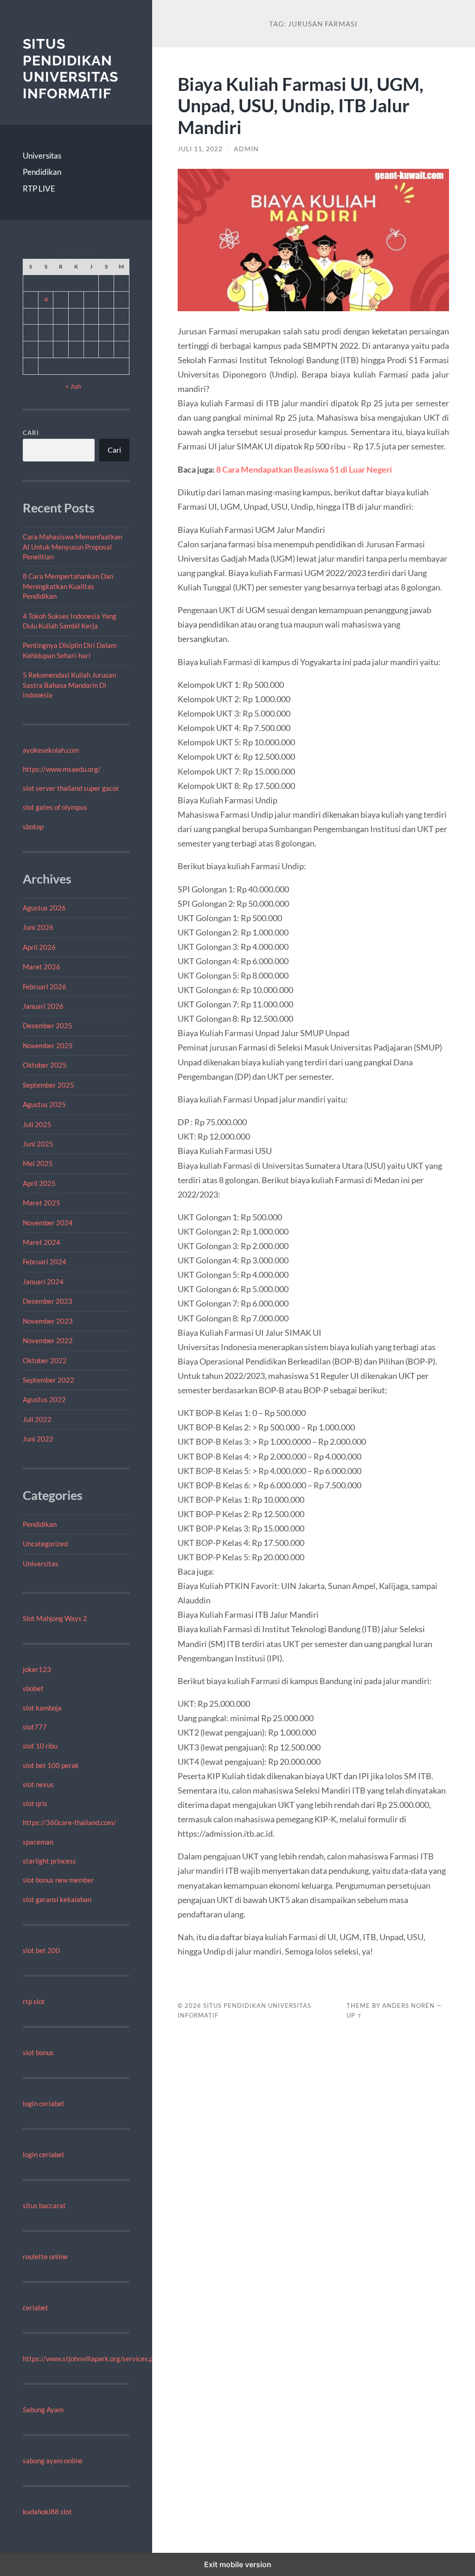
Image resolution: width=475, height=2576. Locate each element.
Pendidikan (42, 172)
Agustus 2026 (44, 908)
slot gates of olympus (55, 807)
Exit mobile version (238, 2564)
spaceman (38, 1842)
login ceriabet (44, 2103)
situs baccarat (44, 2205)
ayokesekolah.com (51, 750)
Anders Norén (408, 2006)
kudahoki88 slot (47, 2512)
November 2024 (48, 1223)
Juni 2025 (38, 1144)
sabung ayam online (53, 2461)
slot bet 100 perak (51, 1765)
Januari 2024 (43, 1282)
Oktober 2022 (45, 1360)
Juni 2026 (38, 927)
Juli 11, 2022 (200, 149)
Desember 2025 (48, 1025)
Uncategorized (45, 1544)
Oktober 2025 (45, 1065)
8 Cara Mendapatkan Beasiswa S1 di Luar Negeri (304, 469)
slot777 (35, 1727)
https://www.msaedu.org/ (62, 769)
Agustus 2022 (44, 1399)
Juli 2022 (37, 1419)
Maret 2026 (42, 967)
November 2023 (48, 1321)
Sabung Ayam (43, 2409)
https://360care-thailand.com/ (69, 1822)
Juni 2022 (38, 1439)
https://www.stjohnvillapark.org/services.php (92, 2358)
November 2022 (48, 1340)
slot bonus (38, 2052)
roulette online (45, 2256)
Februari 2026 (45, 987)
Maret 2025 (42, 1203)
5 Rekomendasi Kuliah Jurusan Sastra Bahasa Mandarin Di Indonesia (69, 685)
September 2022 (48, 1380)
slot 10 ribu (40, 1746)
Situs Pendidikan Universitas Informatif (71, 69)
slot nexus (38, 1784)
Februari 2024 (45, 1262)
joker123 (37, 1669)
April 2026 (39, 947)
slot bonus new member (58, 1880)
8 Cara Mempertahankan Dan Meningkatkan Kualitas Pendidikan (68, 586)
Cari (31, 433)
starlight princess (49, 1861)
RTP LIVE (39, 189)
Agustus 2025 (44, 1104)
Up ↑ (354, 2015)
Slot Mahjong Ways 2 (55, 1618)
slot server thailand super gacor (71, 788)
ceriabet (35, 2307)
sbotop (33, 827)
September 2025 (48, 1085)
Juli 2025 (37, 1124)
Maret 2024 (42, 1242)
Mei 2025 (38, 1163)
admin (246, 149)
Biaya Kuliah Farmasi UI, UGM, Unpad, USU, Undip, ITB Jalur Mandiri (301, 106)
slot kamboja (42, 1708)
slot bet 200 (41, 1950)
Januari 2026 (43, 1006)
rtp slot (34, 2001)
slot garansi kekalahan (57, 1899)
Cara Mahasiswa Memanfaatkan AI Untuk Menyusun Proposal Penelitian (72, 547)
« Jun (73, 386)
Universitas (42, 156)
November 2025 (48, 1045)
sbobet (33, 1688)
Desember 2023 (48, 1301)
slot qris (35, 1803)
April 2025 (39, 1183)
